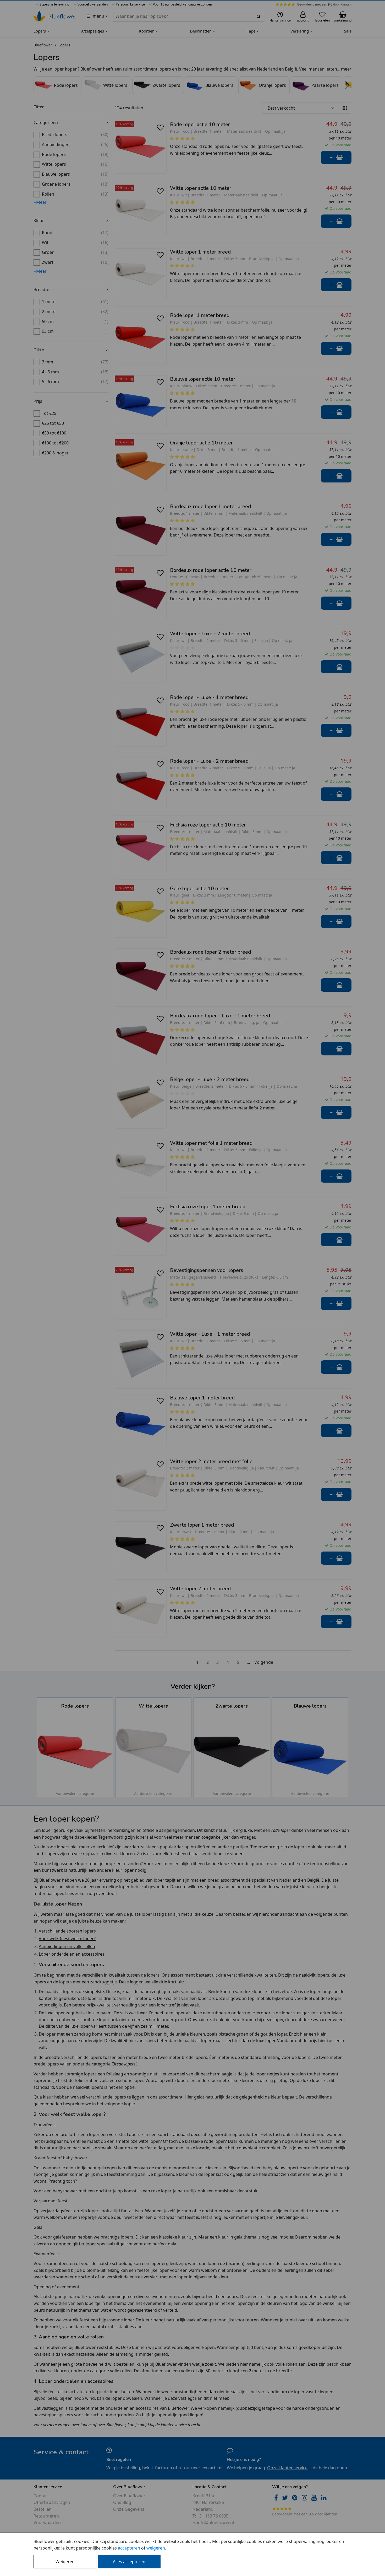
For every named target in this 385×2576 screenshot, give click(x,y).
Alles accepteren (129, 2562)
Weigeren (65, 2562)
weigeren (156, 2548)
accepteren (129, 2548)
